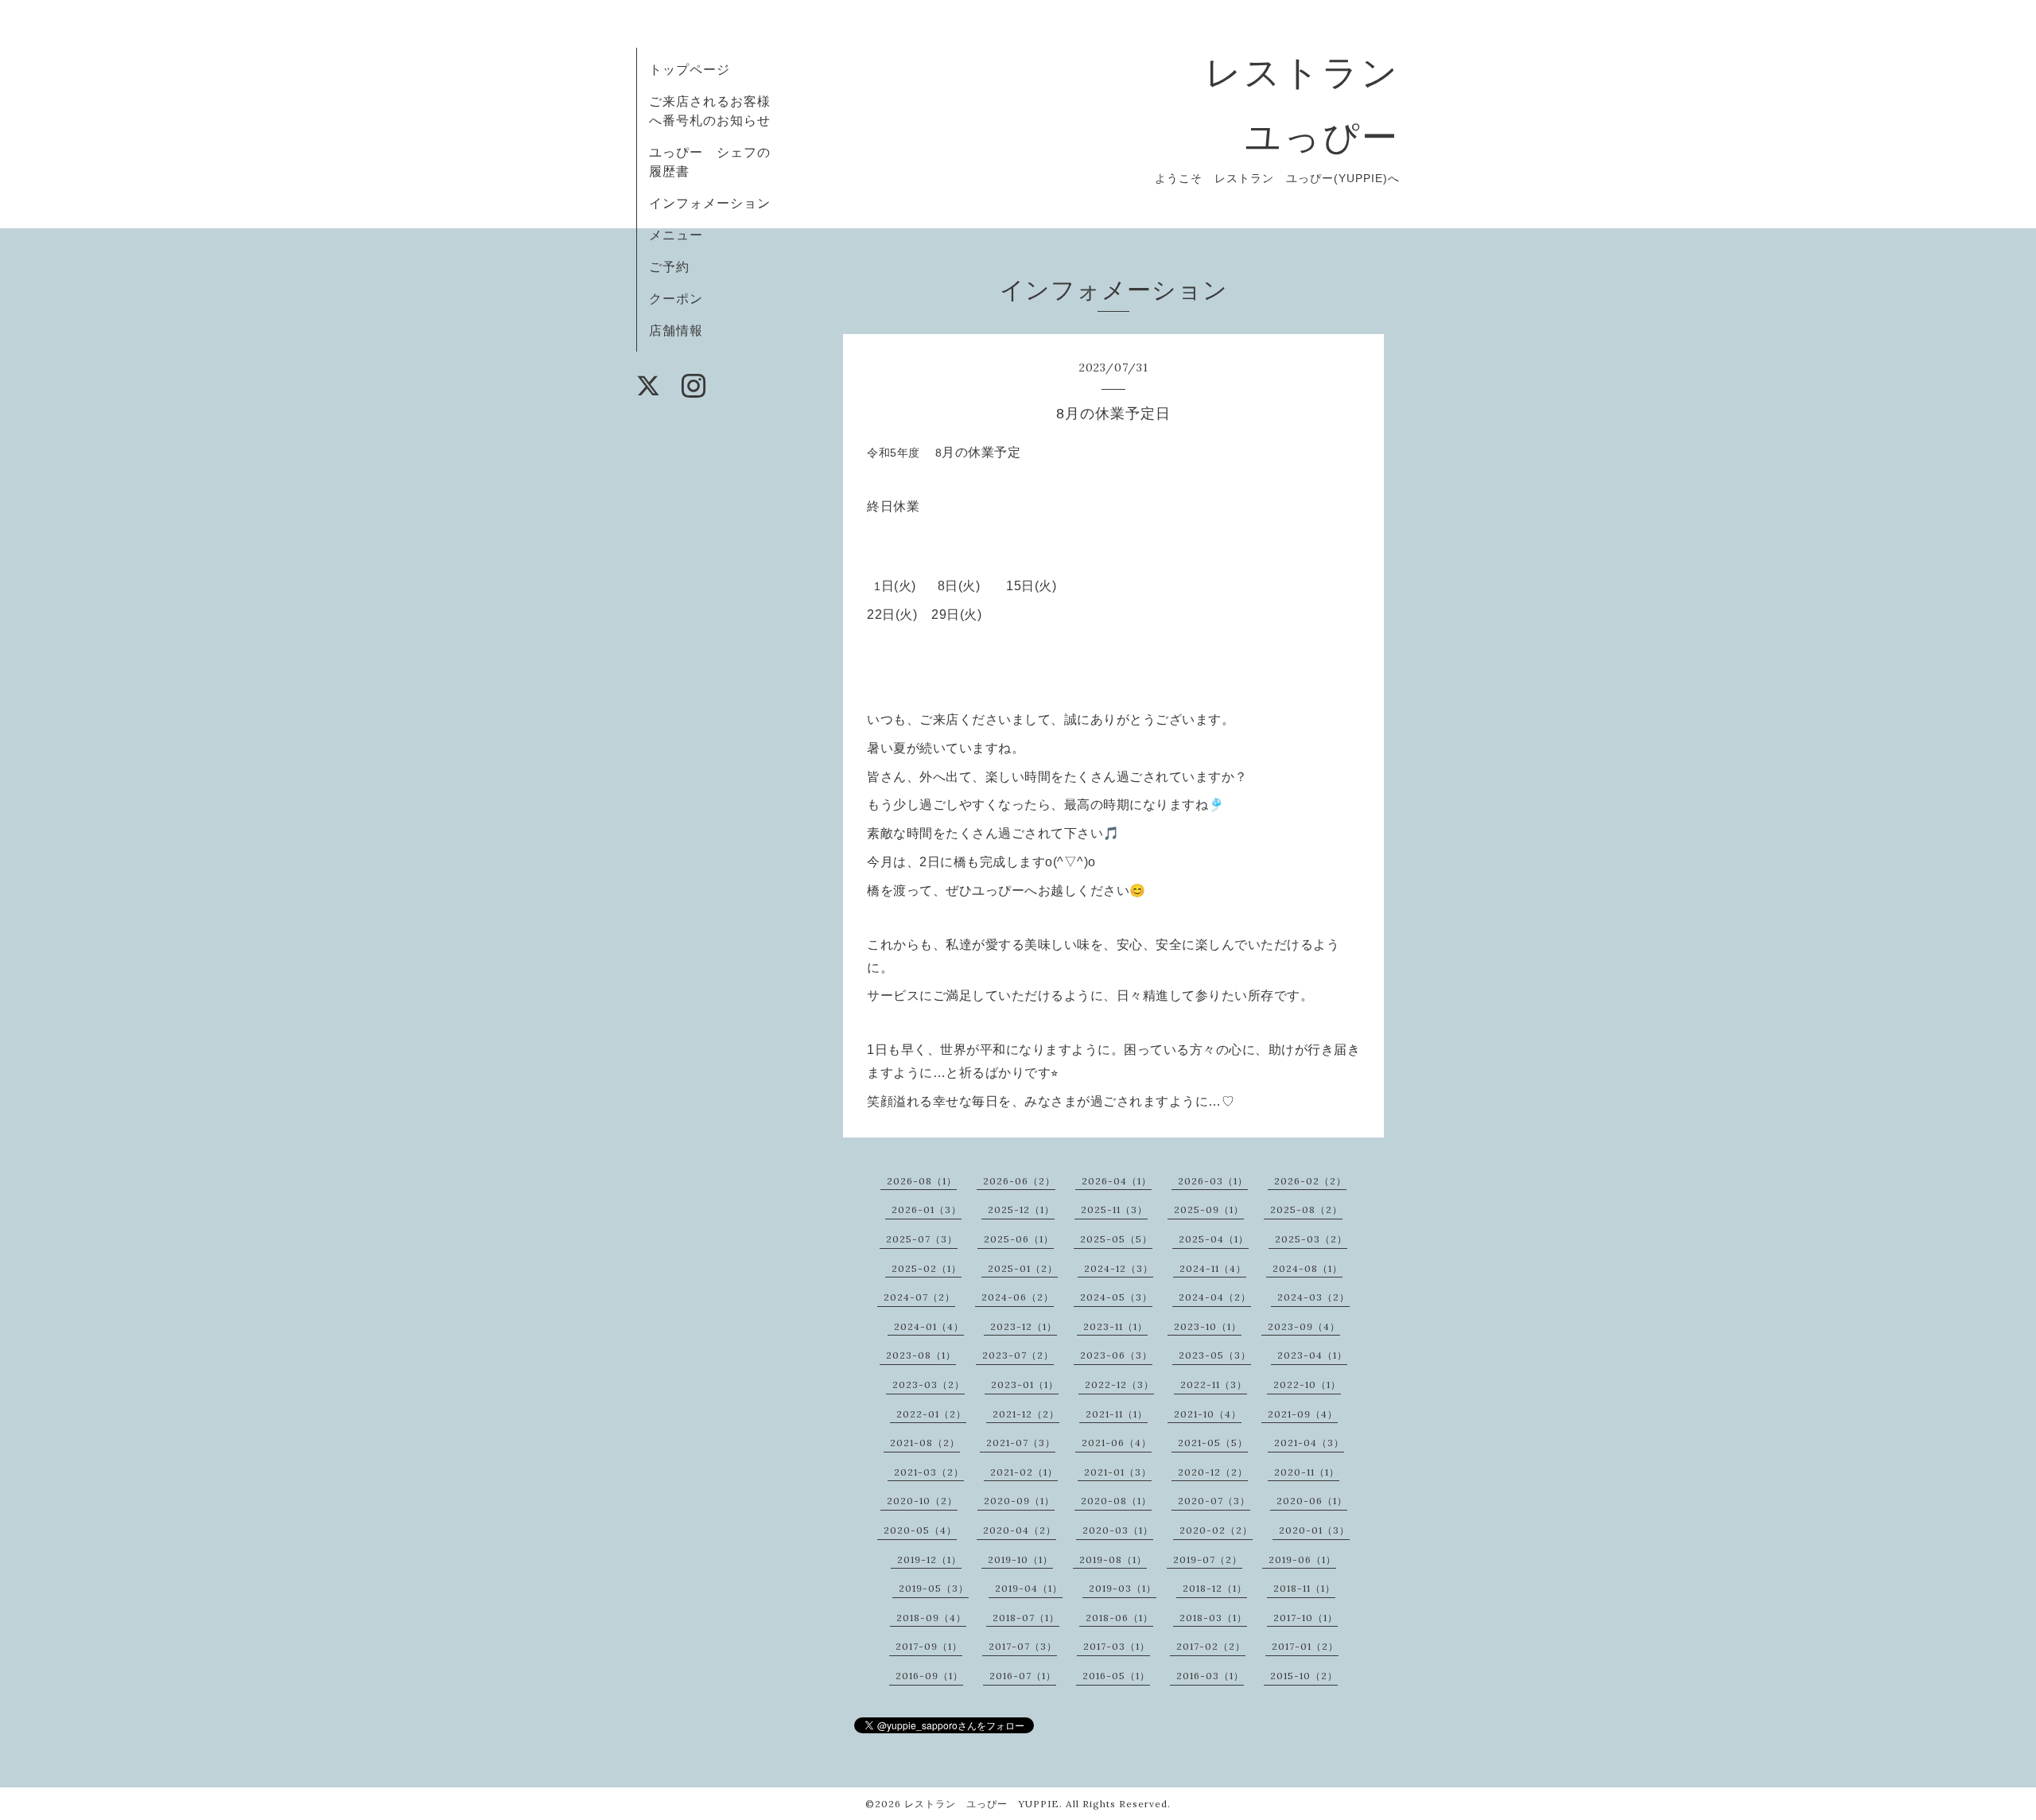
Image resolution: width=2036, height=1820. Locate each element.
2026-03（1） (1213, 1181)
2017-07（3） (1023, 1646)
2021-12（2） (1026, 1414)
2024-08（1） (1307, 1268)
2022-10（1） (1307, 1384)
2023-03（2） (929, 1384)
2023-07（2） (1018, 1355)
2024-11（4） (1213, 1268)
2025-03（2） (1311, 1239)
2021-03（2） (929, 1472)
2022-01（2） (931, 1414)
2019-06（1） (1302, 1559)
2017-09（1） (929, 1646)
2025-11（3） (1114, 1209)
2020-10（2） (922, 1501)
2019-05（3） (934, 1588)
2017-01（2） (1305, 1646)
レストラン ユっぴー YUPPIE (982, 1804)
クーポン (676, 298)
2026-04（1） (1117, 1181)
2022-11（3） (1214, 1384)
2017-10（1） (1306, 1618)
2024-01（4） (929, 1326)
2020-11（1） (1307, 1472)
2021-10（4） (1208, 1414)
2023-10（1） (1208, 1326)
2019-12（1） (929, 1559)
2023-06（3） (1116, 1355)
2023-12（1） (1024, 1326)
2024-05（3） (1116, 1297)
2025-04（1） (1214, 1239)
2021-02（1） (1024, 1472)
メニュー (676, 235)
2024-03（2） (1313, 1297)
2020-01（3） (1314, 1530)
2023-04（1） (1312, 1355)
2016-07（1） (1023, 1676)
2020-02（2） (1216, 1530)
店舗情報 (676, 330)
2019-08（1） (1113, 1559)
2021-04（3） (1309, 1443)
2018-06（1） (1119, 1618)
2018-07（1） (1026, 1618)
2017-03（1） (1117, 1646)
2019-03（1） (1123, 1588)
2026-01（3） (927, 1209)
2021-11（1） (1117, 1414)
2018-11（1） (1304, 1588)
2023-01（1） (1025, 1384)
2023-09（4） (1304, 1326)
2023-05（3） (1215, 1355)
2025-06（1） (1019, 1239)
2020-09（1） (1019, 1501)
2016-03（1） (1210, 1676)
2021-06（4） (1117, 1443)
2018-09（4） (931, 1618)
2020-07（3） (1214, 1501)
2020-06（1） (1312, 1501)
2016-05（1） (1116, 1676)
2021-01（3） (1118, 1472)
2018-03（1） (1213, 1618)
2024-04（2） (1215, 1297)
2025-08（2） (1306, 1209)
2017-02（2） (1211, 1646)
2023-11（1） (1115, 1326)
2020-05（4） (920, 1530)
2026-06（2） (1019, 1181)
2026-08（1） (922, 1181)
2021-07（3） (1021, 1443)
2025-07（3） (922, 1239)
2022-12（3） (1119, 1384)
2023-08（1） (921, 1355)
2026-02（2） (1310, 1181)
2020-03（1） (1118, 1530)
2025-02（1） (927, 1268)
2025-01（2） (1023, 1268)
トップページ (690, 69)
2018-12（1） (1215, 1588)
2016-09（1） (929, 1676)
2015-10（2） (1304, 1676)
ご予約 (669, 266)
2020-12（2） (1213, 1472)
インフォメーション (710, 203)
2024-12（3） (1119, 1268)
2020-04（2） (1020, 1530)
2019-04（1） (1029, 1588)
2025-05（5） (1116, 1239)
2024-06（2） (1018, 1297)
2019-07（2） (1208, 1559)
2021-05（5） (1213, 1443)
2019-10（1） (1020, 1559)
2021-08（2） (925, 1443)
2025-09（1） (1209, 1209)
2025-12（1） (1021, 1209)
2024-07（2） (919, 1297)
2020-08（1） (1116, 1501)
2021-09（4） (1303, 1414)
